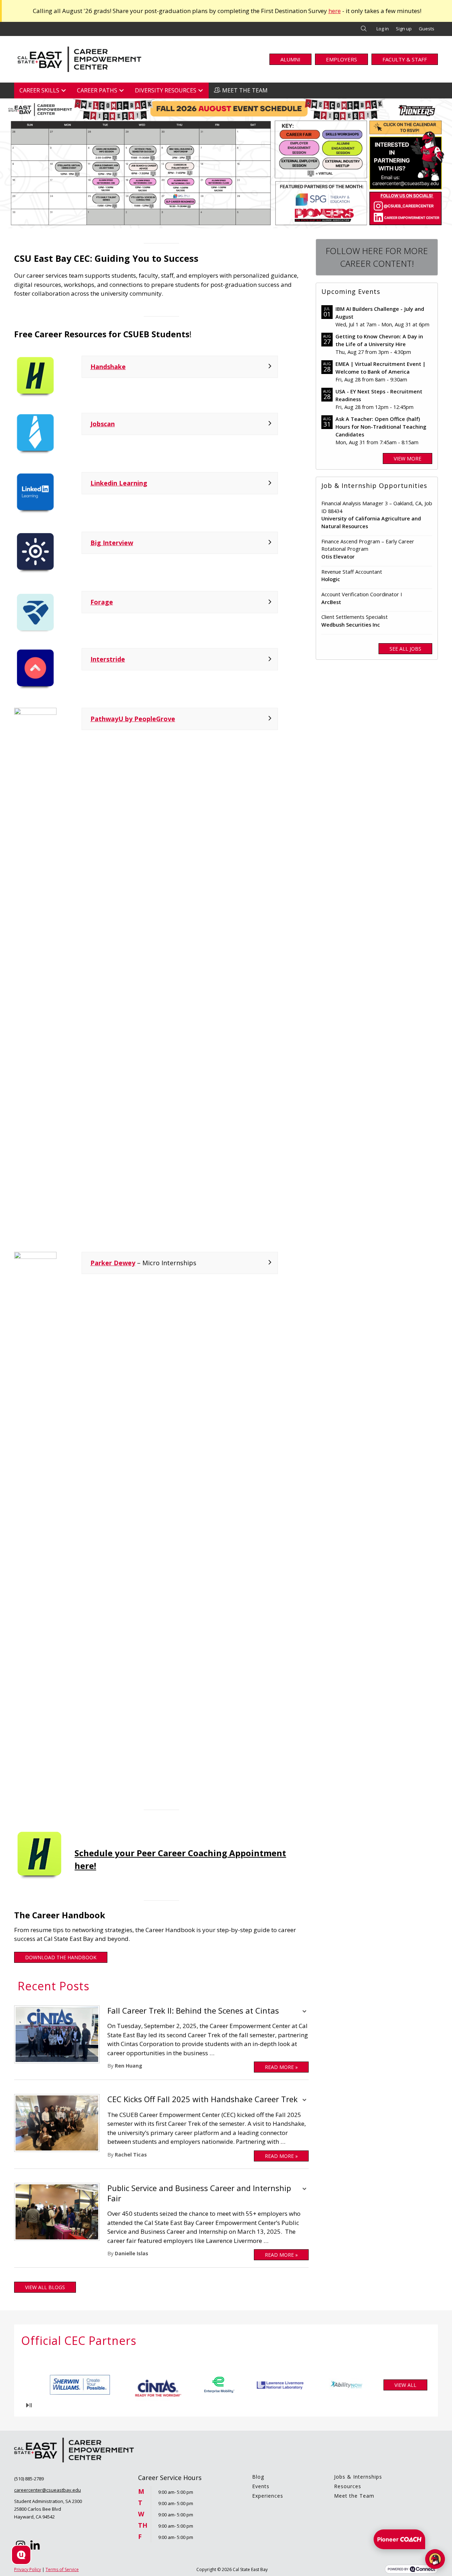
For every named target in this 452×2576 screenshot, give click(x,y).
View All (405, 2385)
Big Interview (112, 543)
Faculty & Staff (405, 59)
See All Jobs (405, 649)
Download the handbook (61, 1957)
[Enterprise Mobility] (166, 2385)
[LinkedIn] (35, 2546)
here (335, 11)
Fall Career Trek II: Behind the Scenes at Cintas (193, 2011)
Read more (281, 2067)
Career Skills (39, 90)
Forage (102, 602)
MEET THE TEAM (245, 90)
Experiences (268, 2496)
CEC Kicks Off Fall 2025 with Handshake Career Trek (203, 2099)
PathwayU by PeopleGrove (133, 719)
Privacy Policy (28, 2569)
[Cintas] (102, 2385)
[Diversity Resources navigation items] (203, 91)
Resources (348, 2486)
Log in (383, 29)
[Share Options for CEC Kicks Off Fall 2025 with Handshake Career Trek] (304, 2101)
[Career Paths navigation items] (123, 91)
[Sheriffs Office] (344, 2385)
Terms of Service (62, 2569)
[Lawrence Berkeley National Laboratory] (229, 2385)
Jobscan (103, 424)
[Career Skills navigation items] (66, 91)
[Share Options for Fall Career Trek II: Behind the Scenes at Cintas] (304, 2012)
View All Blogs (45, 2287)
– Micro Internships (143, 1263)
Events (261, 2486)
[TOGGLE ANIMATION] (29, 2405)
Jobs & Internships (358, 2477)
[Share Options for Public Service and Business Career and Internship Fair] (304, 2190)
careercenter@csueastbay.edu (47, 2490)
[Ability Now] (293, 2385)
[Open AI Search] (21, 2555)
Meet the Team (354, 2496)
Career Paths (97, 90)
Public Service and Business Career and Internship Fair (199, 2193)
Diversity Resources (166, 90)
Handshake (108, 367)
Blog (258, 2477)
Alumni (290, 59)
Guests (427, 29)
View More (408, 459)
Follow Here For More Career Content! (377, 257)
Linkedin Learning (119, 483)
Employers (341, 59)
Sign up (404, 29)
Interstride (108, 659)
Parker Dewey (113, 1263)
